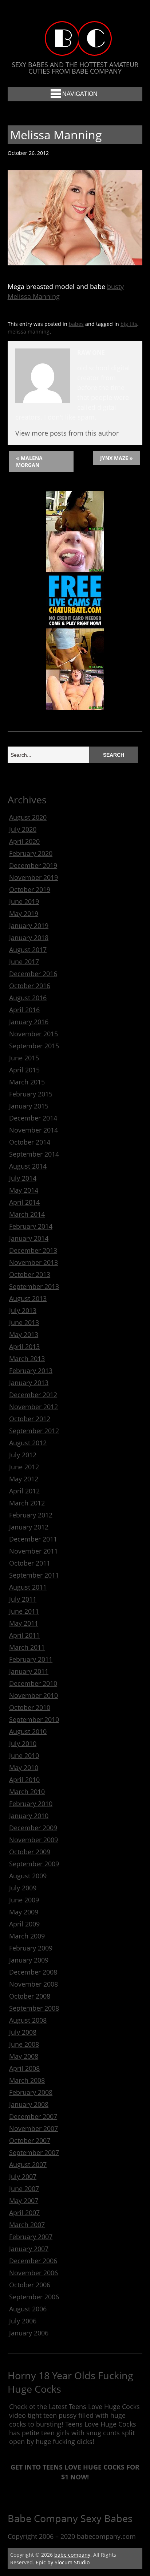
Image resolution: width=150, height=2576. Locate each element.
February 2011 (31, 1659)
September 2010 (34, 1719)
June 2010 (24, 1755)
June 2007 (24, 2189)
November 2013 (33, 1262)
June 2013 (24, 1322)
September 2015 (34, 1046)
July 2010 (23, 1743)
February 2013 (31, 1371)
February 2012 (31, 1515)
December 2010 (33, 1683)
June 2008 (24, 2044)
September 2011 (34, 1575)
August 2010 (28, 1731)
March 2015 (27, 1082)
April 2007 (24, 2213)
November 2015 (33, 1034)
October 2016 (30, 986)
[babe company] (75, 49)
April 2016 (24, 1010)
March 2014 (27, 1214)
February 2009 (31, 1948)
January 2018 (29, 938)
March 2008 (27, 2080)
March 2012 (27, 1503)
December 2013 (33, 1250)
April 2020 (24, 841)
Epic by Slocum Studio (63, 2562)
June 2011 (24, 1611)
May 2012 (24, 1479)
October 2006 (30, 2285)
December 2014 (33, 1118)
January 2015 (29, 1106)
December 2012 (33, 1395)
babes (76, 324)
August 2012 (28, 1443)
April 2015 (24, 1070)
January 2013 (29, 1383)
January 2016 (29, 1022)
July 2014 (23, 1178)
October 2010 (30, 1707)
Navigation (80, 94)
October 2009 (30, 1852)
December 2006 (33, 2261)
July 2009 (23, 1888)
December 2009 (33, 1828)
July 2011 (23, 1599)
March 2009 (27, 1936)
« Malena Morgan (29, 461)
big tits (129, 324)
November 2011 (33, 1551)
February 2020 (31, 853)
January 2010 (29, 1816)
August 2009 (28, 1876)
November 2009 (33, 1840)
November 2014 (33, 1130)
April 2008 (24, 2068)
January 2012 (29, 1527)
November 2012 (33, 1407)
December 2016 (33, 974)
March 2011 (27, 1647)
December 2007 (33, 2116)
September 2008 (34, 2008)
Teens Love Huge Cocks (101, 2424)
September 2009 (34, 1864)
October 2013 (30, 1274)
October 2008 (30, 1996)
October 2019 (30, 889)
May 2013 (24, 1334)
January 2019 (29, 925)
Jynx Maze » (117, 458)
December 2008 (33, 1972)
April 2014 (24, 1202)
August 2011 (28, 1587)
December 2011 (33, 1539)
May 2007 (24, 2201)
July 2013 (23, 1310)
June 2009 (24, 1900)
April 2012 (24, 1491)
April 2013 (24, 1347)
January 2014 (29, 1238)
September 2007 (34, 2152)
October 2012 (30, 1419)
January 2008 (29, 2104)
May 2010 (24, 1768)
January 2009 (29, 1960)
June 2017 (24, 962)
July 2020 (23, 829)
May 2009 (24, 1912)
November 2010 (33, 1695)
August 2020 (28, 817)
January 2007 (29, 2249)
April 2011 (24, 1635)
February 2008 (31, 2092)
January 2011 (29, 1671)
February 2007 (31, 2237)
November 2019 (33, 877)
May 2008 (24, 2056)
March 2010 (27, 1792)
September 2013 (34, 1286)
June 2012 (24, 1467)
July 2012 (23, 1455)
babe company (72, 2555)
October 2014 (30, 1142)
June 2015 (24, 1058)
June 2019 (24, 901)
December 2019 (33, 865)
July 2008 (23, 2032)
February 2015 (31, 1094)
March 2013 (27, 1359)
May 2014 (24, 1190)
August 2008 (28, 2020)
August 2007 (28, 2164)
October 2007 (30, 2140)
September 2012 (34, 1431)
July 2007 (23, 2176)
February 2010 (31, 1804)
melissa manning (29, 332)
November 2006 (33, 2273)
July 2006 (23, 2321)
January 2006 (29, 2333)
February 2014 (31, 1226)
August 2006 (28, 2309)
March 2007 (27, 2225)
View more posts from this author (67, 433)
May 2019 (24, 913)
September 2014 (34, 1154)
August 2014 (28, 1166)
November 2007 (33, 2128)
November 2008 (33, 1984)
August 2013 (28, 1298)
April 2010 (24, 1780)
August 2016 (28, 998)
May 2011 (24, 1623)
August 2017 (28, 950)
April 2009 (24, 1924)
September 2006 (34, 2297)
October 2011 (30, 1563)
